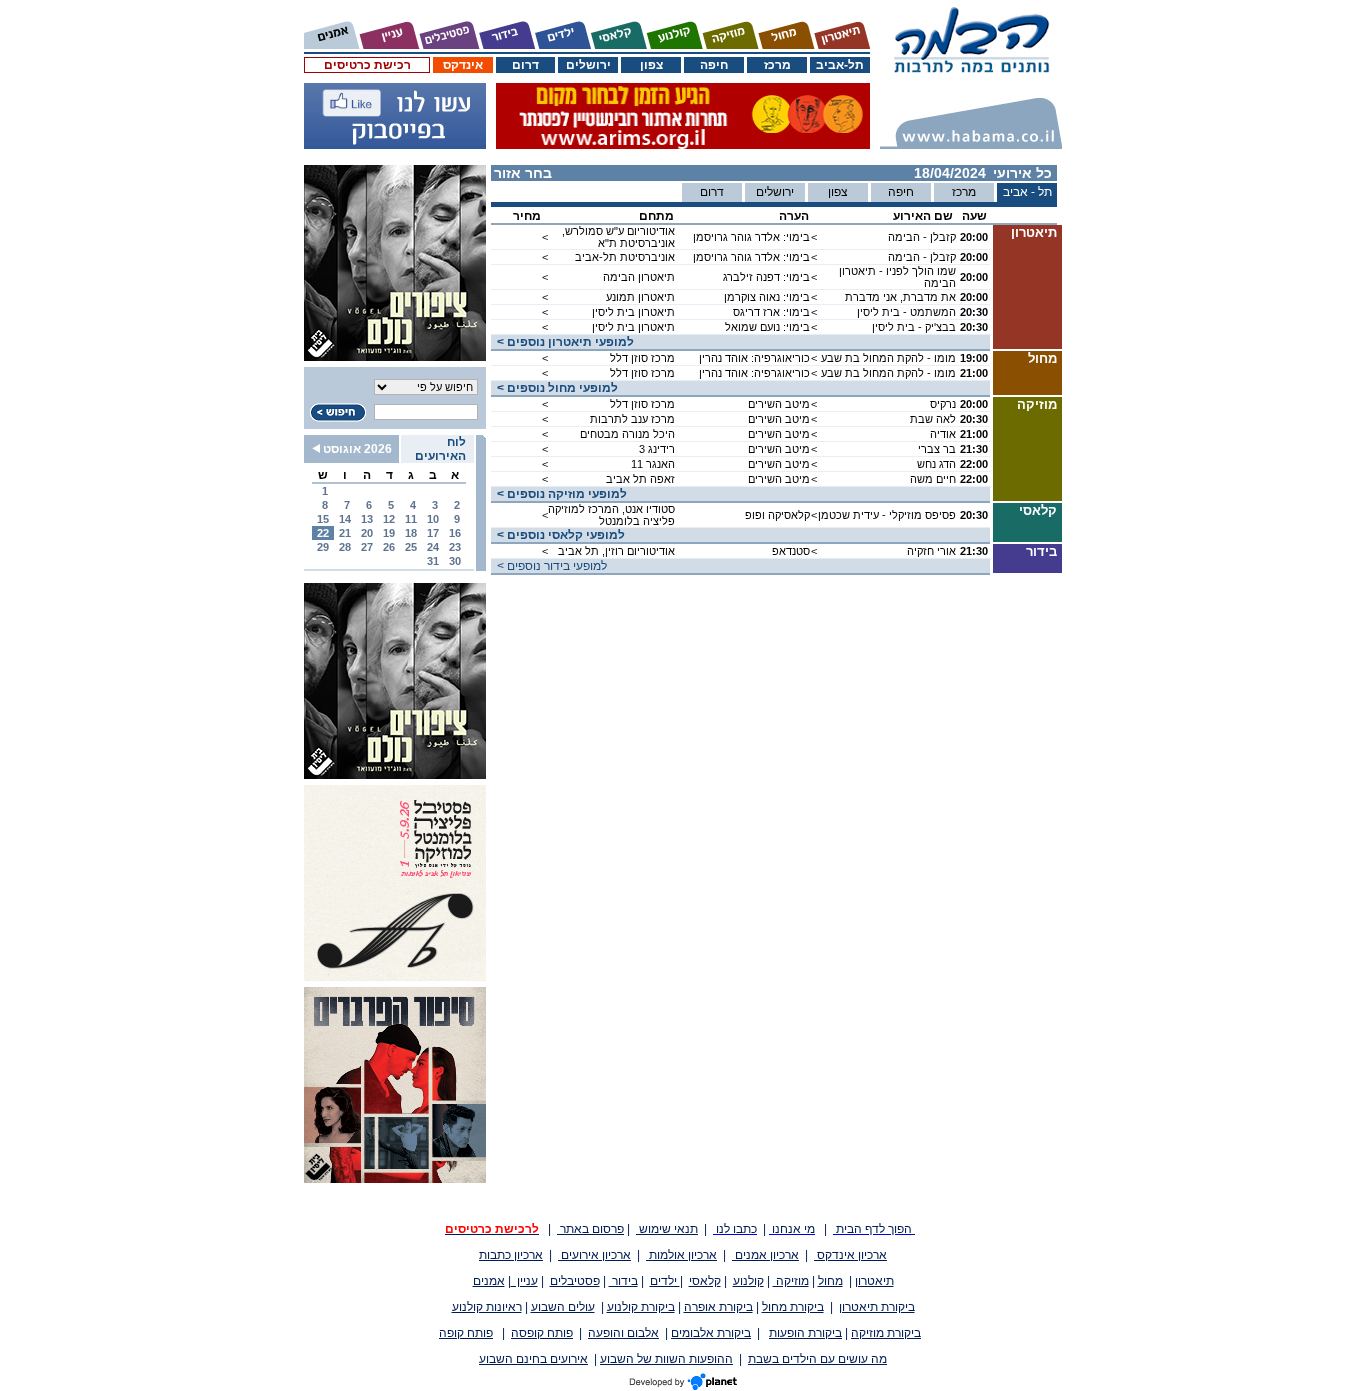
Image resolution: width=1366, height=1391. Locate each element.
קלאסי (705, 1281)
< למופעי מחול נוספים (554, 388)
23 (455, 547)
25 (411, 547)
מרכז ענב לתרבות (632, 419)
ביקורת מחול (793, 1307)
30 (455, 561)
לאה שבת (933, 419)
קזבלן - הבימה (922, 237)
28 (345, 547)
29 (323, 547)
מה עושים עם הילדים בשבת (817, 1359)
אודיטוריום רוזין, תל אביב (616, 551)
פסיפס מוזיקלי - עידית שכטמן (887, 515)
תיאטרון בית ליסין (633, 312)
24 (433, 547)
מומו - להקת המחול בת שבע (888, 358)
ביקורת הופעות (805, 1333)
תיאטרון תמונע (640, 297)
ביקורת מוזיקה (886, 1333)
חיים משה (933, 479)
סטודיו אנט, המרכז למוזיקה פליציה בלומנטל (611, 515)
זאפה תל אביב (640, 479)
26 (389, 547)
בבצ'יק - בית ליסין (914, 327)
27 (367, 547)
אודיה (943, 434)
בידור (623, 1281)
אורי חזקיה (931, 551)
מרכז (777, 65)
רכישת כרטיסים (367, 65)
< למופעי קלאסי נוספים (558, 535)
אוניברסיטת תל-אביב (625, 257)
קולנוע (748, 1281)
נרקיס (943, 404)
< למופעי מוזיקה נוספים (559, 494)
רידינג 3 (657, 449)
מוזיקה (791, 1281)
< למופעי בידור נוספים (549, 566)
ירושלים (588, 65)
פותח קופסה (542, 1333)
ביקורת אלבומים (711, 1333)
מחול (830, 1281)
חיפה (714, 65)
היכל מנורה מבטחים (627, 434)
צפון (651, 65)
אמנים (489, 1281)
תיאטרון (874, 1281)
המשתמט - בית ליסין (906, 312)
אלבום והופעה (623, 1333)
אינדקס (463, 65)
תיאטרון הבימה (639, 277)
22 (323, 533)
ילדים (665, 1281)
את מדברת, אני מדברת (900, 297)
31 (433, 561)
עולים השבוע (563, 1307)
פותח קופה (466, 1333)
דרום (525, 65)
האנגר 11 (653, 464)
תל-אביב (840, 65)
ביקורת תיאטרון (877, 1307)
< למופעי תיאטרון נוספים (562, 342)
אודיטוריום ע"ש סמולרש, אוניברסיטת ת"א (618, 237)
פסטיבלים (575, 1281)
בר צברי (937, 449)
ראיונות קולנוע (487, 1307)
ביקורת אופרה (718, 1307)
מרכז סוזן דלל (642, 358)
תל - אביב (1027, 192)
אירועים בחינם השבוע (533, 1359)
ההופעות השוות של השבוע (666, 1359)
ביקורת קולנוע (641, 1307)
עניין (524, 1281)
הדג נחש (936, 464)
